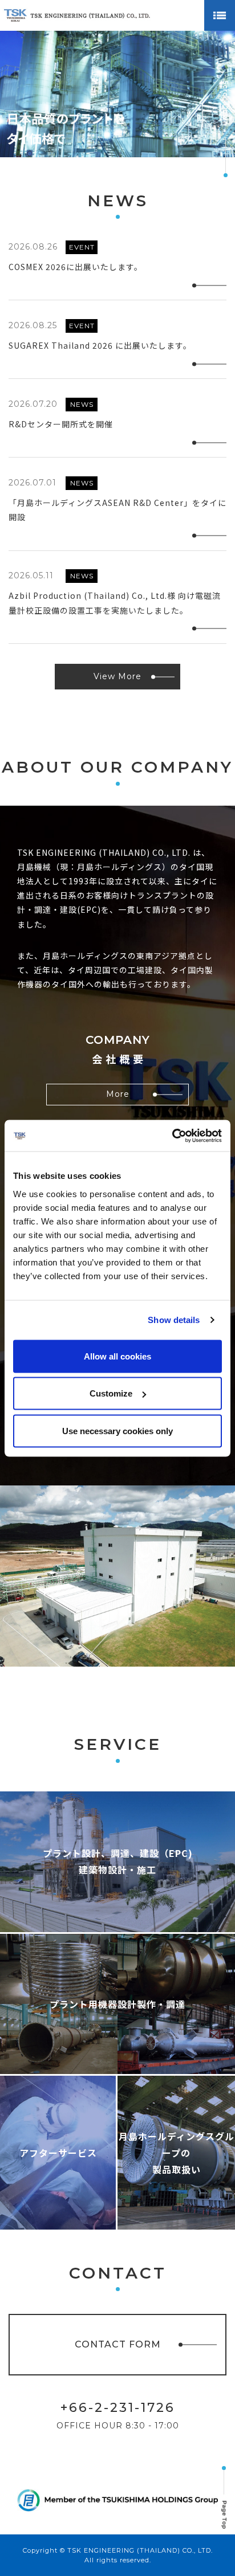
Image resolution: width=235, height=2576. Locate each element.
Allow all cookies (117, 1356)
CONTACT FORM (118, 2344)
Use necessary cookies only (117, 1430)
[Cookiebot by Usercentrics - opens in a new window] (172, 1136)
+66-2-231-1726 (118, 2408)
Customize (111, 1393)
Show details (174, 1320)
